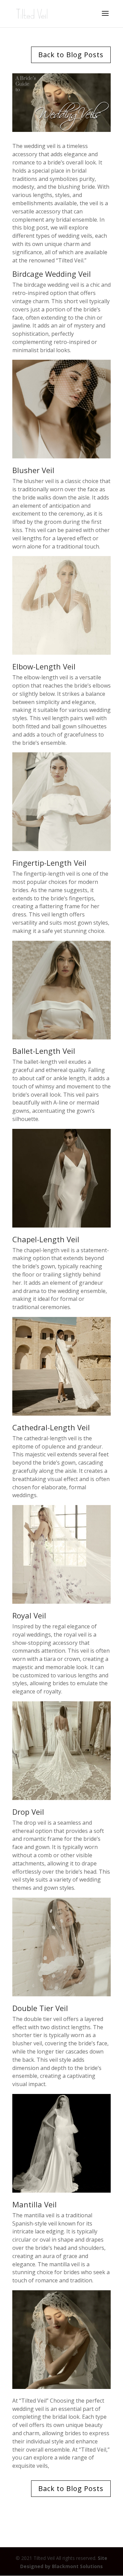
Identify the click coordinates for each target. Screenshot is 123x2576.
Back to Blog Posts (71, 55)
